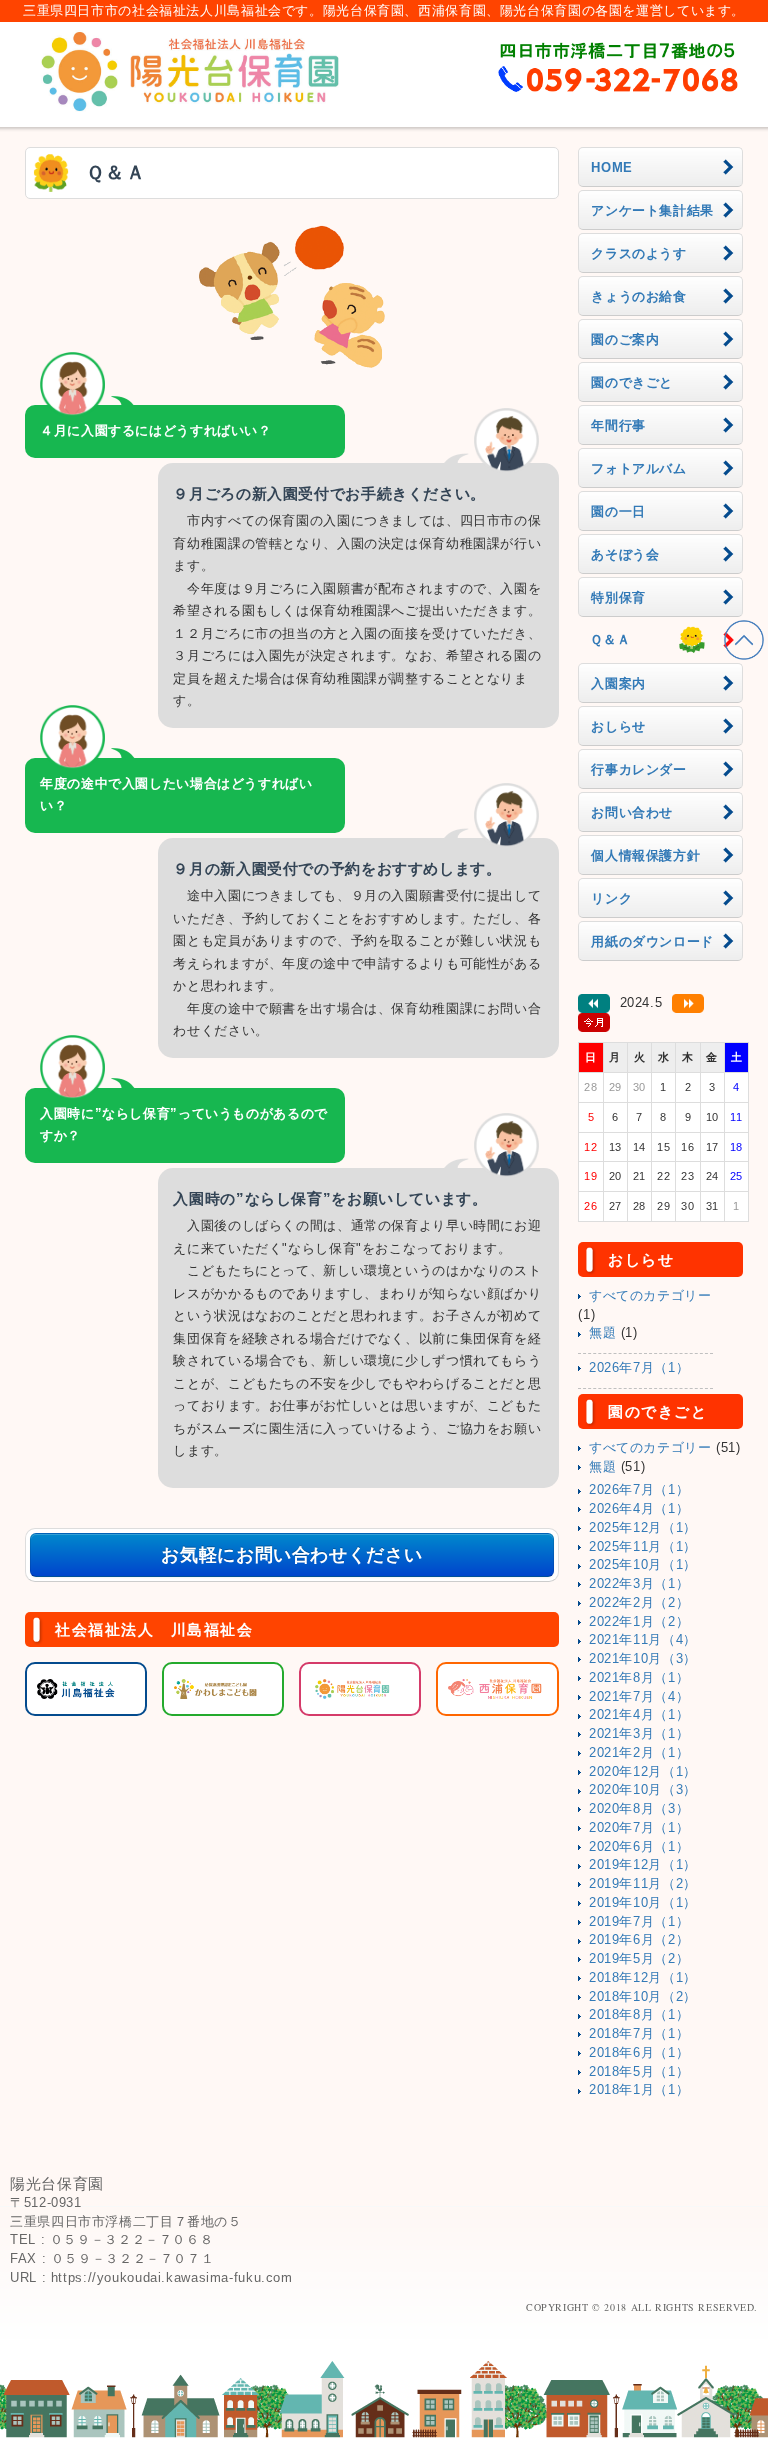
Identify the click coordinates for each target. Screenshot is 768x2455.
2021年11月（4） (643, 1640)
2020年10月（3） (643, 1790)
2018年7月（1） (639, 2034)
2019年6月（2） (639, 1940)
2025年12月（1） (643, 1528)
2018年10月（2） (643, 1997)
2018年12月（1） (643, 1978)
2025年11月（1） (643, 1547)
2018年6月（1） (639, 2053)
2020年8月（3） (639, 1809)
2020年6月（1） (639, 1847)
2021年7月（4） (639, 1697)
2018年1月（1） (639, 2090)
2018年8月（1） (639, 2015)
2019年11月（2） (643, 1884)
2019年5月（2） (639, 1959)
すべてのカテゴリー (650, 1296)
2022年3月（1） (639, 1584)
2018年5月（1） (639, 2072)
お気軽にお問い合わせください (291, 1555)
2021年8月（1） (639, 1678)
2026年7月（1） (639, 1368)
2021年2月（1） (639, 1753)
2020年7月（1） (639, 1828)
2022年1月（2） (639, 1622)
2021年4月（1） (639, 1715)
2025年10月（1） (643, 1565)
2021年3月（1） (639, 1734)
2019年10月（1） (643, 1903)
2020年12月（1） (643, 1772)
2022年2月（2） (639, 1603)
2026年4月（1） (639, 1509)
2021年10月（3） (643, 1659)
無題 (602, 1333)
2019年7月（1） (639, 1922)
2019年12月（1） (643, 1865)
